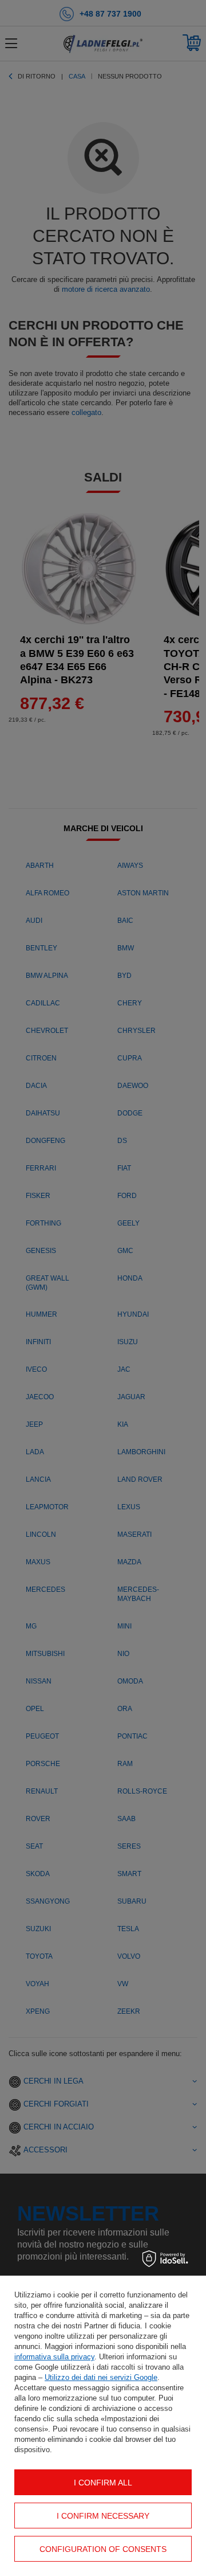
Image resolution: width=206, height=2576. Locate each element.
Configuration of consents (103, 2549)
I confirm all (103, 2483)
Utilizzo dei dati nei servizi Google (101, 2377)
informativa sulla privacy (54, 2357)
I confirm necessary (103, 2516)
